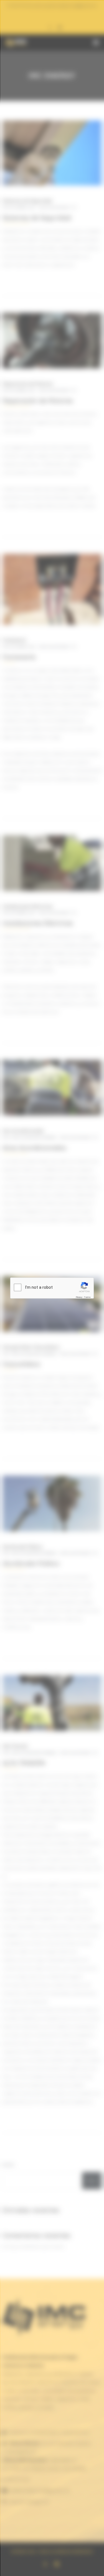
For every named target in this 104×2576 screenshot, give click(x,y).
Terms (87, 1297)
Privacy (79, 1297)
